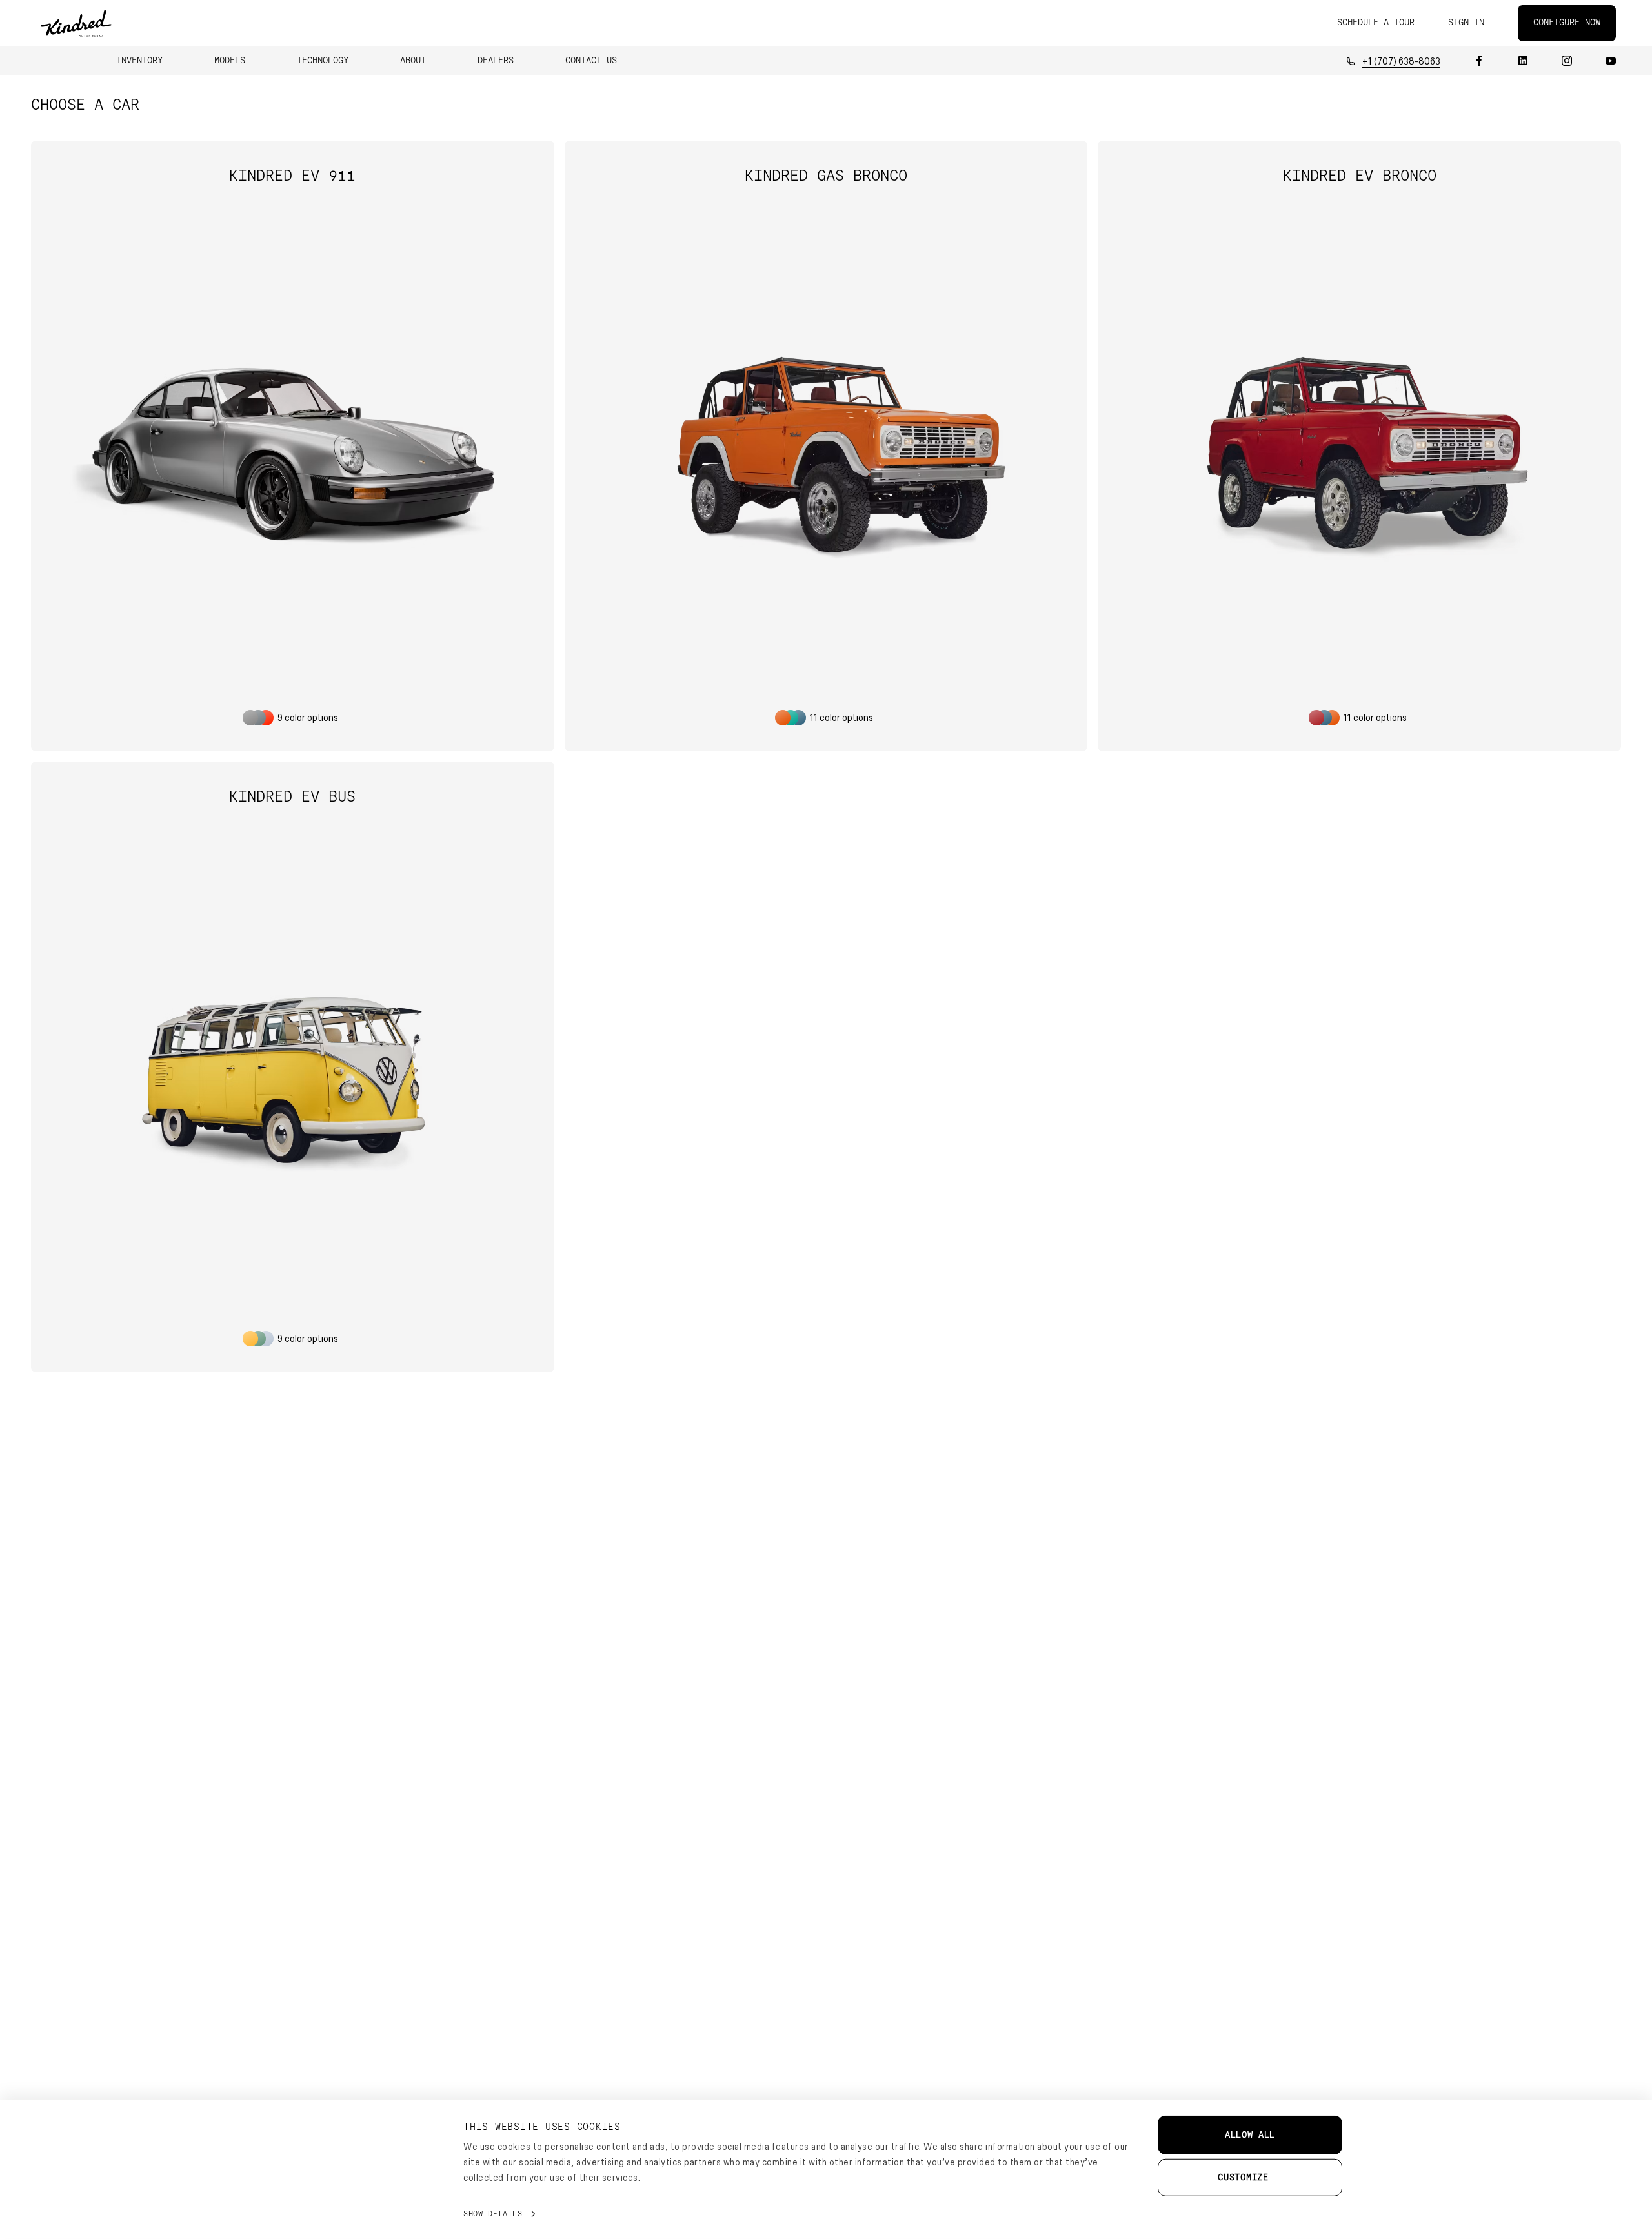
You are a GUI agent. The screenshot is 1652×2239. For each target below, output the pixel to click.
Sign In (1466, 23)
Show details (493, 2214)
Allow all (1250, 2135)
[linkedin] (1523, 61)
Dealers (496, 61)
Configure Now (1567, 23)
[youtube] (1611, 61)
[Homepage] (76, 23)
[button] (139, 61)
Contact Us (591, 61)
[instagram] (1567, 61)
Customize (1243, 2178)
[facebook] (1479, 61)
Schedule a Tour (1376, 23)
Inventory (139, 61)
